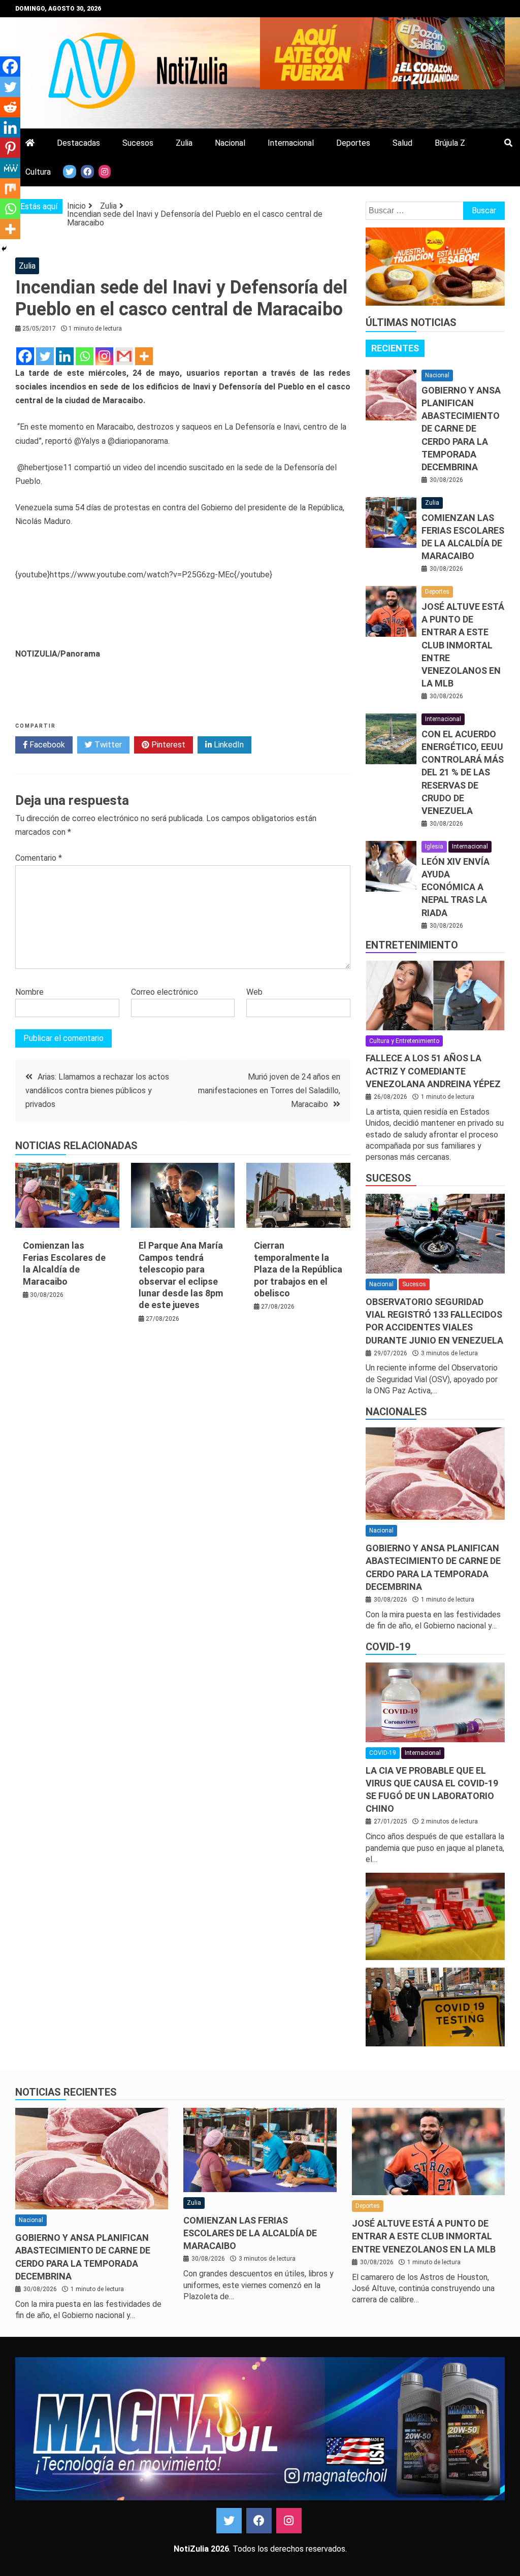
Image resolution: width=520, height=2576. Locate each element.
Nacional (230, 143)
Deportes (353, 143)
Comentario (39, 858)
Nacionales (396, 1412)
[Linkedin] (65, 356)
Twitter (107, 745)
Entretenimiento (412, 945)
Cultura (38, 172)
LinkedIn (228, 745)
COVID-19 (388, 1647)
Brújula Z (450, 143)
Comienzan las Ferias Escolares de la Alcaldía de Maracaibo (250, 2233)
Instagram (289, 2521)
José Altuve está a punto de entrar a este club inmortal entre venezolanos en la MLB (463, 645)
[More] (144, 356)
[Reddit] (10, 107)
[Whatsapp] (85, 356)
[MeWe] (10, 168)
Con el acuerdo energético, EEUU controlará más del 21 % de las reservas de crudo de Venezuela (463, 772)
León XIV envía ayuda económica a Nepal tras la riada (456, 887)
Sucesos (138, 143)
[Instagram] (104, 356)
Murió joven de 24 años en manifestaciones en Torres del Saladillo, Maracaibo (269, 1090)
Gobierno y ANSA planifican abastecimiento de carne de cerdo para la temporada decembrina (461, 429)
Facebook (46, 745)
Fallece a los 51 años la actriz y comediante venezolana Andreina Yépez (433, 1071)
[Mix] (10, 188)
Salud (402, 143)
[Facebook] (25, 356)
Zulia (184, 143)
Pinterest (167, 745)
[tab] (395, 348)
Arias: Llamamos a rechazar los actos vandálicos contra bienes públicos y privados (97, 1090)
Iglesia (434, 846)
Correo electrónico (165, 992)
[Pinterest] (10, 148)
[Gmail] (124, 356)
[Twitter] (45, 356)
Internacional (291, 143)
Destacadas (78, 143)
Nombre (29, 992)
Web (254, 992)
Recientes (395, 348)
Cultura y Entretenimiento (404, 1041)
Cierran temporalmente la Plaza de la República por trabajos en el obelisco (298, 1269)
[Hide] (4, 249)
